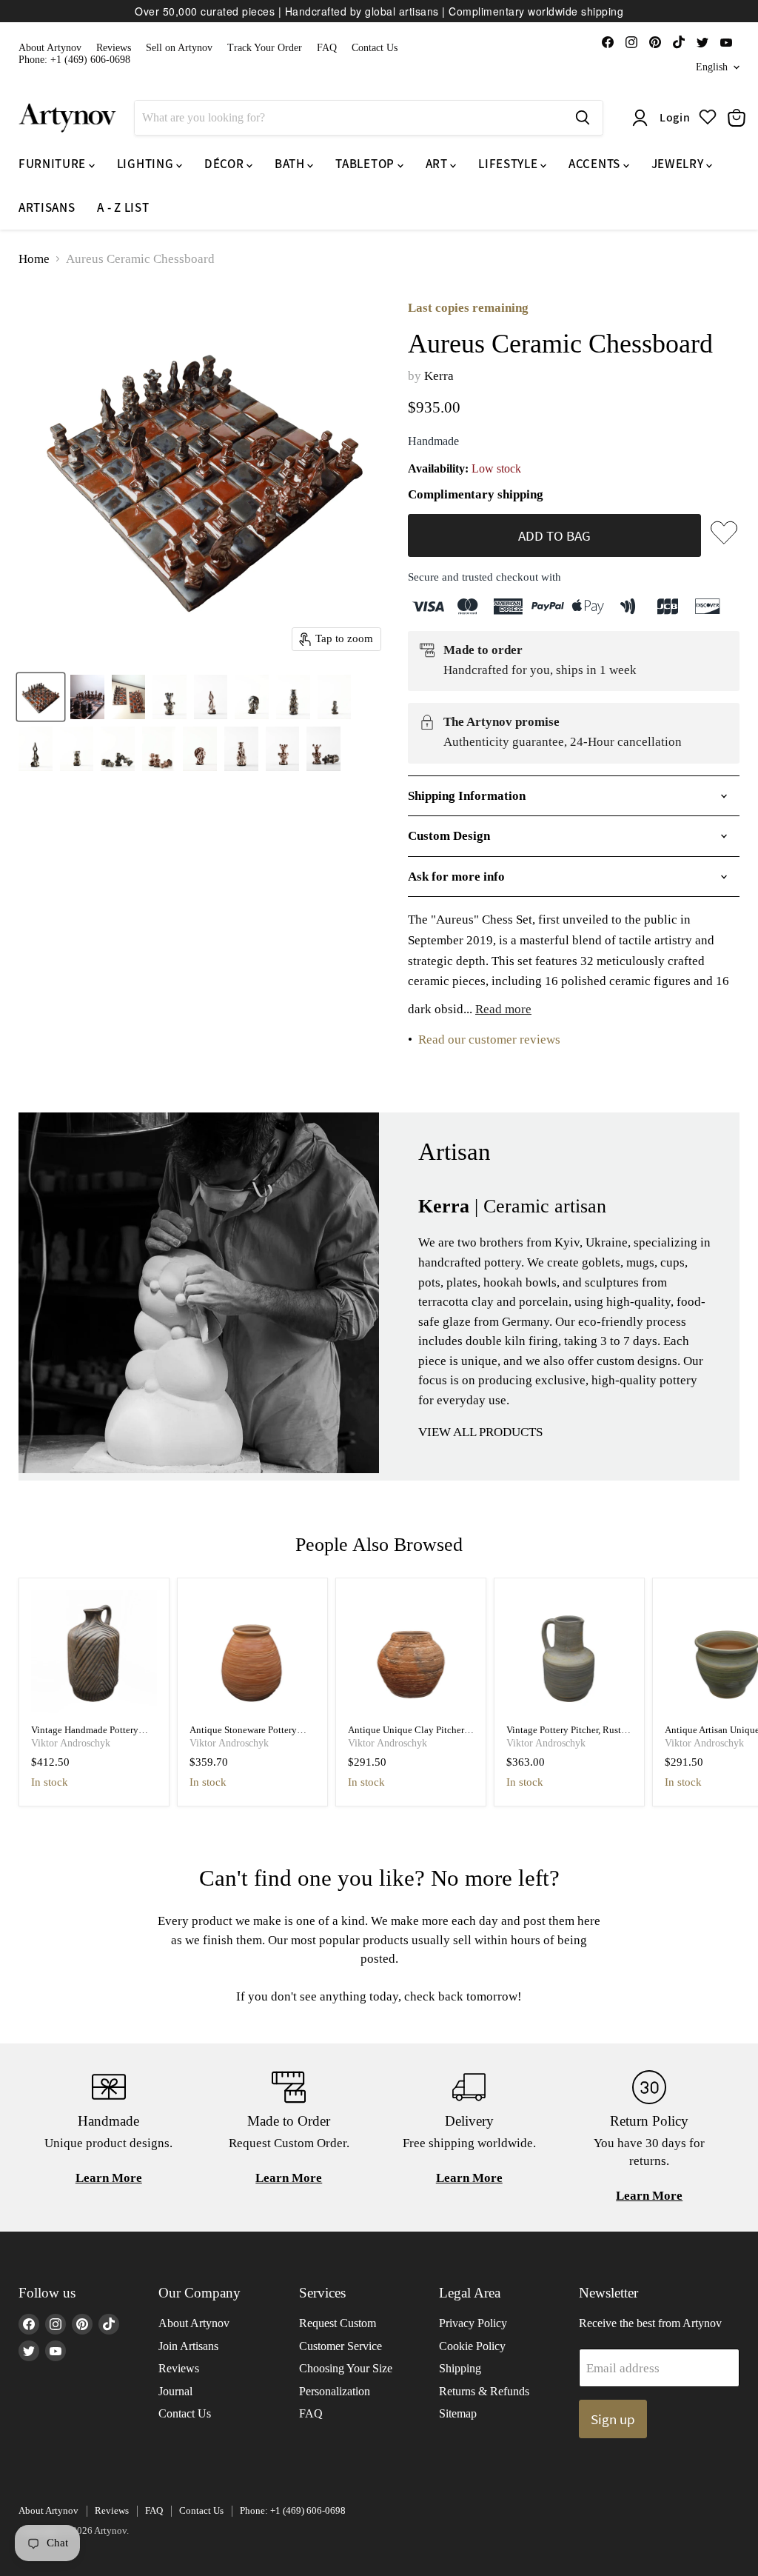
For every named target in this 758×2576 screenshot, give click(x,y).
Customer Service (341, 2346)
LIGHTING (147, 164)
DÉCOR (225, 164)
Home (34, 259)
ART (438, 164)
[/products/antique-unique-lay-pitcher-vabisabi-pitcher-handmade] (411, 1654)
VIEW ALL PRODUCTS (480, 1432)
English (712, 67)
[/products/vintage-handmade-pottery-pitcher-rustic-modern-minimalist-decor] (94, 1654)
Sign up (613, 2419)
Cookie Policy (472, 2346)
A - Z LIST (123, 207)
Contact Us (375, 48)
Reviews (114, 48)
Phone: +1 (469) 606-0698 (74, 60)
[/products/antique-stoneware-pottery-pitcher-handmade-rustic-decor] (253, 1654)
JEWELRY (679, 164)
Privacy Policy (473, 2323)
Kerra (439, 376)
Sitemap (458, 2413)
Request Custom (338, 2323)
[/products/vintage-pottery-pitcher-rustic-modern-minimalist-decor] (570, 1654)
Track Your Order (265, 48)
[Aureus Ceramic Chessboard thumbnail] (41, 697)
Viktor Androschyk (71, 1743)
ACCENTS (596, 164)
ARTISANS (47, 207)
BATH (291, 164)
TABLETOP (366, 164)
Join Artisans (188, 2346)
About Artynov (50, 48)
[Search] (583, 118)
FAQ (327, 48)
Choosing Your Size (346, 2368)
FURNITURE (54, 164)
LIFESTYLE (509, 164)
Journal (175, 2391)
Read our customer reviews (489, 1040)
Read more (503, 1009)
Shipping (460, 2368)
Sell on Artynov (179, 48)
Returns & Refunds (484, 2391)
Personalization (335, 2391)
